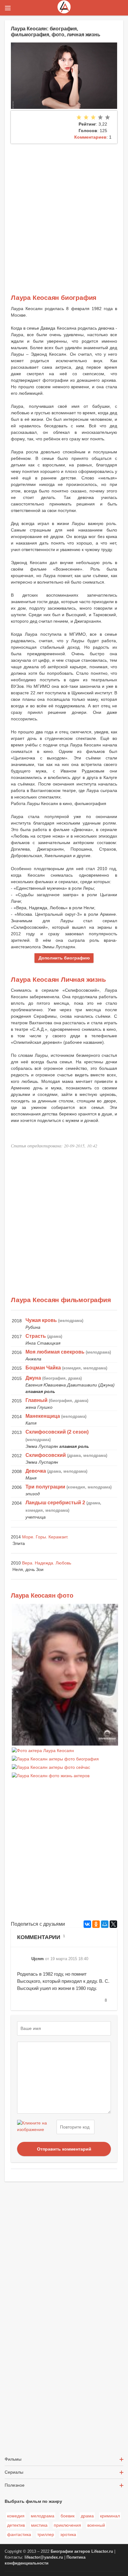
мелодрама (43, 2516)
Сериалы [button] (14, 2472)
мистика (39, 2525)
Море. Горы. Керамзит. (45, 1537)
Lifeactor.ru (102, 2552)
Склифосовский (46, 1455)
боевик (68, 2516)
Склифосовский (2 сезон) (57, 1432)
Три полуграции (45, 1487)
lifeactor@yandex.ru (44, 2557)
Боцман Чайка (43, 1368)
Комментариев (90, 137)
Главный (37, 1400)
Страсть (36, 1336)
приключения (67, 2525)
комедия (16, 2516)
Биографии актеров (70, 2552)
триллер (46, 2534)
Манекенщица (43, 1416)
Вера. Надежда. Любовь (47, 1563)
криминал (110, 2516)
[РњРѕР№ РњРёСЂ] (105, 1924)
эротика (68, 2534)
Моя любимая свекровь (55, 1352)
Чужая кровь (41, 1320)
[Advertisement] (64, 211)
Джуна (33, 1378)
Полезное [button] (15, 2485)
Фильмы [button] (13, 2459)
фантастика (19, 2534)
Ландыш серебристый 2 (55, 1503)
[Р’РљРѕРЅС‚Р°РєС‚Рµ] (87, 1924)
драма (87, 2516)
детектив (16, 2525)
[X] (113, 1924)
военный (96, 2525)
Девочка (36, 1471)
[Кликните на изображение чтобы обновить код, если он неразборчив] (36, 2127)
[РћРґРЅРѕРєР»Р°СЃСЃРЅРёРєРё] (96, 1924)
